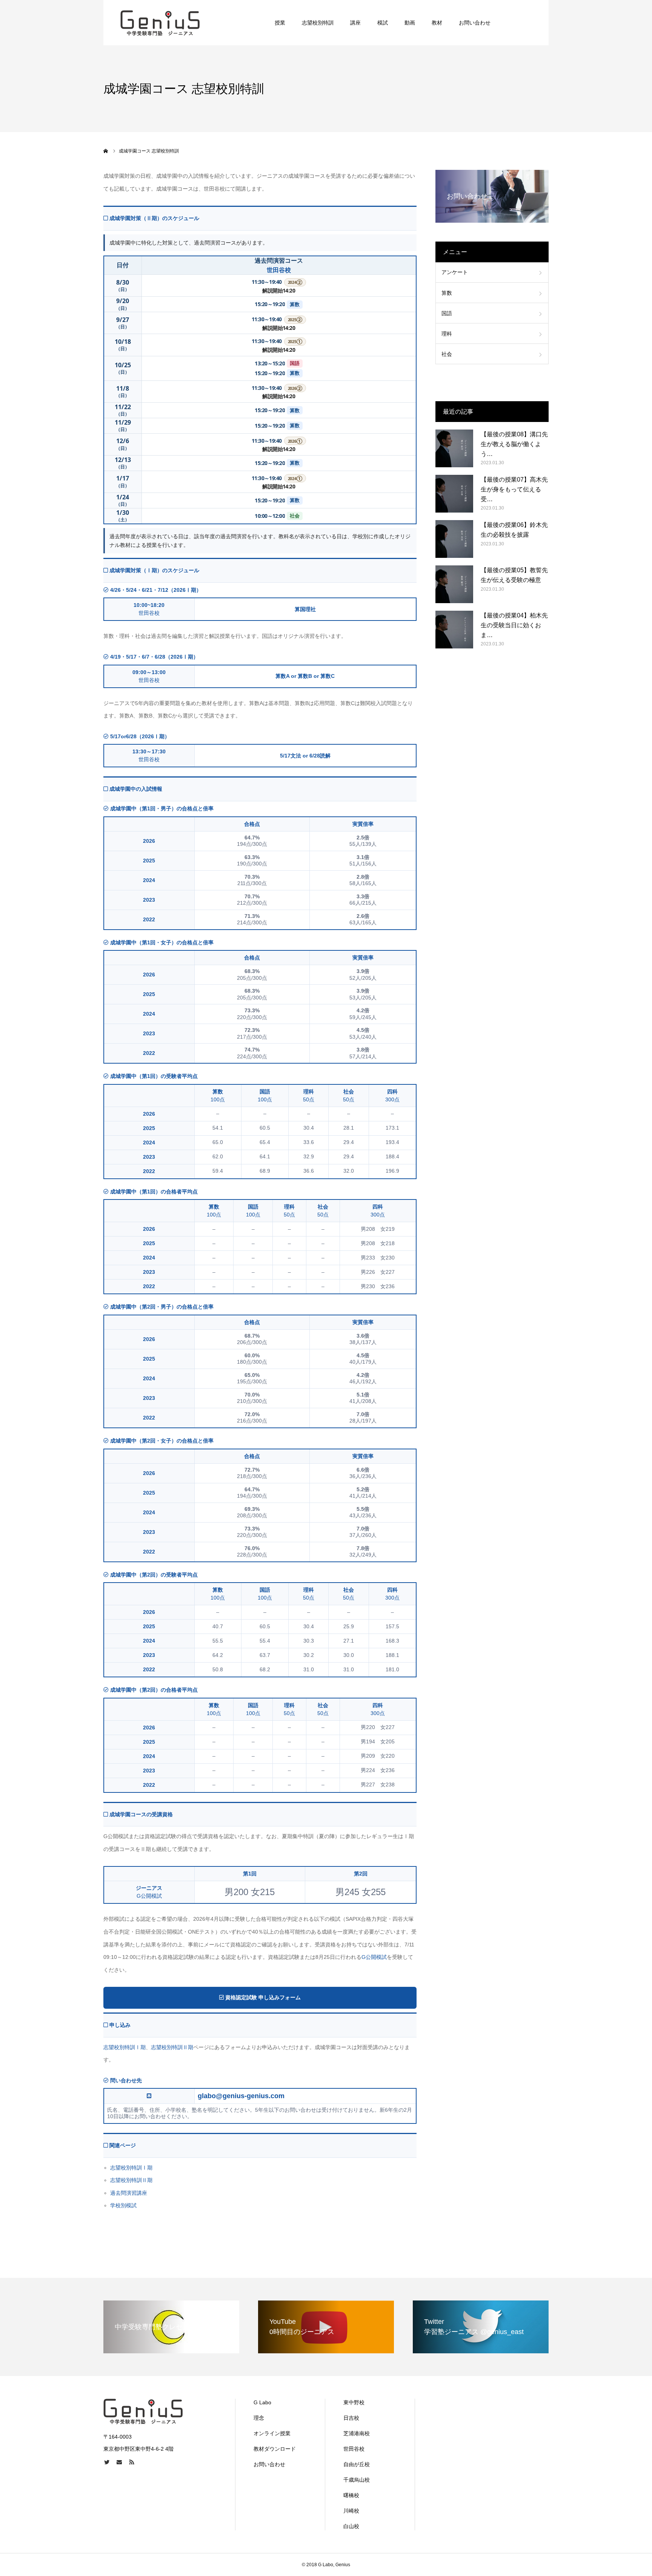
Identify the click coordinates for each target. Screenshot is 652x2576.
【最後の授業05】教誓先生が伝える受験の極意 (514, 575)
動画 (410, 23)
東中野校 (354, 2402)
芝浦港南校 (357, 2433)
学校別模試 (123, 2205)
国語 (447, 313)
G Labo (262, 2402)
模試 (383, 23)
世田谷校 (279, 270)
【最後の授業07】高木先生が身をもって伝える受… (514, 489)
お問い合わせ (475, 23)
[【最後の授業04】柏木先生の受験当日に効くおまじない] (454, 630)
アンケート (455, 272)
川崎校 (351, 2511)
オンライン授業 (272, 2433)
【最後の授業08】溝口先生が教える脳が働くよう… (514, 444)
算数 (447, 293)
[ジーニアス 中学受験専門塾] (160, 23)
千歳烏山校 (357, 2480)
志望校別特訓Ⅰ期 (125, 2047)
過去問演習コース (279, 260)
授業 (280, 23)
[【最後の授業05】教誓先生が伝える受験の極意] (454, 584)
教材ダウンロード (275, 2449)
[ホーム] (106, 151)
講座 (355, 23)
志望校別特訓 (318, 23)
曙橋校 (351, 2495)
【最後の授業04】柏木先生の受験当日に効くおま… (514, 625)
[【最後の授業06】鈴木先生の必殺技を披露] (454, 539)
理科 (447, 334)
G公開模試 (374, 1957)
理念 (259, 2418)
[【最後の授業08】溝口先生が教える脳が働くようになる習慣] (454, 448)
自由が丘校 (357, 2464)
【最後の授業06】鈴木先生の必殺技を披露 (514, 530)
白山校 (351, 2526)
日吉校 (351, 2418)
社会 (447, 354)
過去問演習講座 (129, 2193)
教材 (437, 23)
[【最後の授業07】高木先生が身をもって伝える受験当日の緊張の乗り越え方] (454, 494)
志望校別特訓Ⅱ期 (172, 2047)
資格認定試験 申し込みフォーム (262, 1997)
